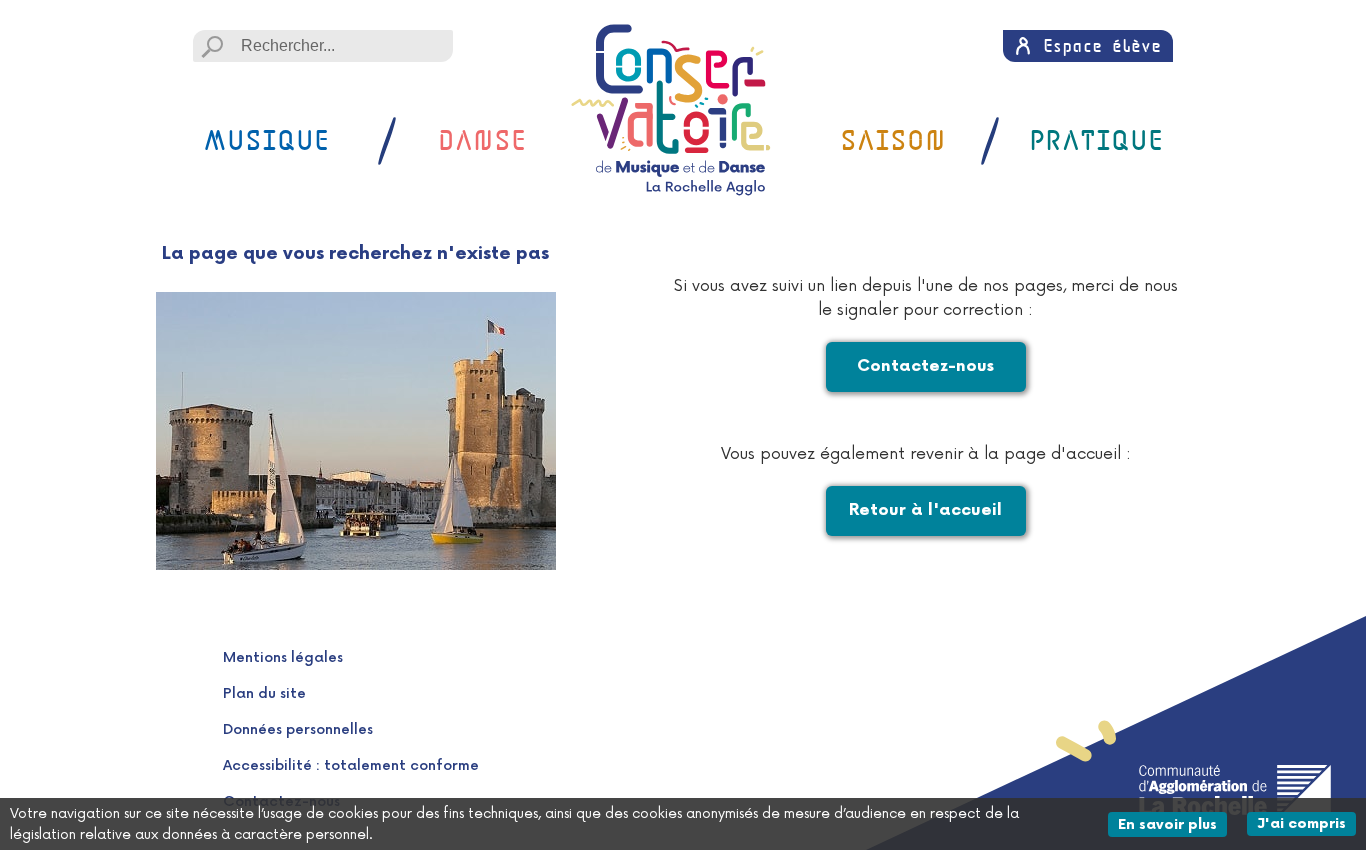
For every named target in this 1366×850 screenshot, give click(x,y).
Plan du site (264, 693)
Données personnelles (298, 729)
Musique (266, 140)
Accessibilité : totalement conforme (351, 765)
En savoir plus (1172, 824)
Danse (482, 140)
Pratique (1096, 140)
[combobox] (323, 46)
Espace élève (1102, 45)
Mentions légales (283, 657)
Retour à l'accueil (925, 510)
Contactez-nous (925, 366)
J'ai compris (1306, 823)
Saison (893, 140)
